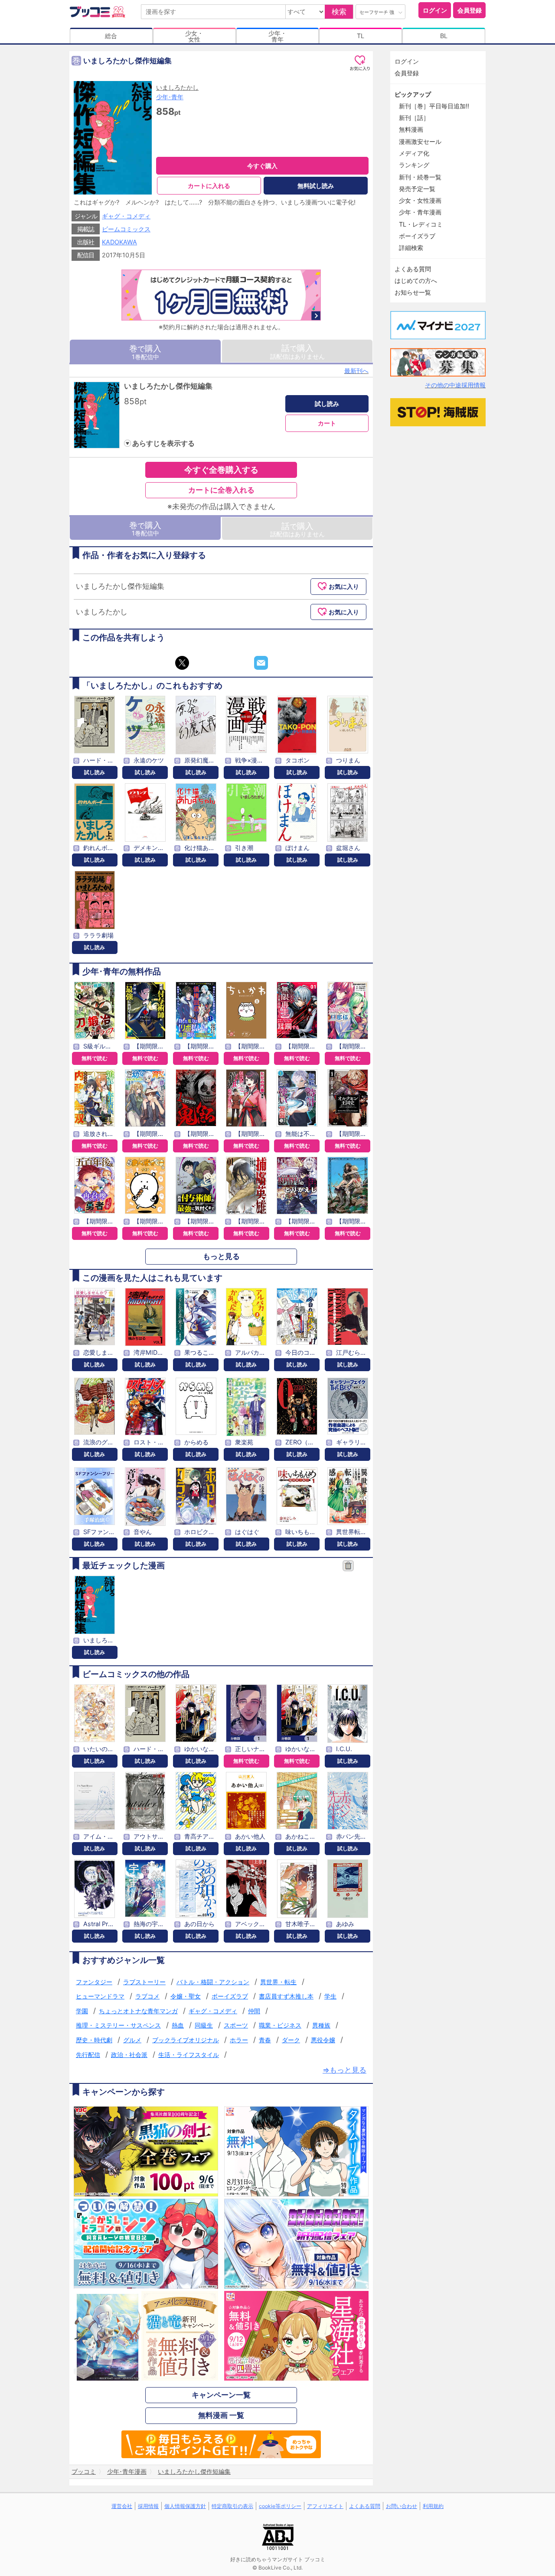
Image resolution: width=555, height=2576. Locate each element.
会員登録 (470, 10)
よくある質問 (413, 269)
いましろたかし (177, 87)
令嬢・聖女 (186, 1996)
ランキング (414, 165)
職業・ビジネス (280, 2025)
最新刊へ (356, 371)
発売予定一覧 (417, 189)
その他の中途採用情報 (455, 385)
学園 (82, 2011)
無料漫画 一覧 (221, 2415)
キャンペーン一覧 (221, 2395)
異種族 (321, 2025)
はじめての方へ (416, 281)
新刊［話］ (414, 118)
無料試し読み (316, 186)
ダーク (291, 2040)
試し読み (327, 404)
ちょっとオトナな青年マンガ (138, 2011)
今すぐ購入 (262, 166)
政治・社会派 (129, 2055)
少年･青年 (170, 97)
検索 (339, 12)
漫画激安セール (420, 141)
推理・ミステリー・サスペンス (118, 2025)
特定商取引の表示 (232, 2506)
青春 (265, 2040)
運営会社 (122, 2506)
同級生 (204, 2025)
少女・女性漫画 (420, 200)
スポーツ (236, 2025)
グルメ (132, 2040)
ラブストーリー (144, 1982)
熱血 (178, 2025)
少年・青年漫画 (420, 212)
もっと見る (221, 1256)
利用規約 (433, 2506)
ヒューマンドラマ (100, 1996)
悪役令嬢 (323, 2040)
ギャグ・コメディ (126, 216)
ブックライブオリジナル (186, 2040)
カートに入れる (209, 186)
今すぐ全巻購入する (221, 470)
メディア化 (414, 153)
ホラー (239, 2040)
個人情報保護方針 (185, 2506)
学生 (330, 1996)
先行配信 (88, 2055)
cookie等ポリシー (280, 2506)
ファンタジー (94, 1982)
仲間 (254, 2011)
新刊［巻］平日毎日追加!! (434, 106)
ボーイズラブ (230, 1996)
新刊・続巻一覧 (420, 177)
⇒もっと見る (344, 2070)
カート (327, 423)
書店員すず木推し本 (286, 1996)
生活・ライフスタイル (189, 2055)
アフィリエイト (325, 2506)
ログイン (435, 10)
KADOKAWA (119, 242)
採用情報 (148, 2506)
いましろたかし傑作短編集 (168, 386)
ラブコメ (147, 1996)
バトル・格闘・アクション (213, 1982)
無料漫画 (411, 129)
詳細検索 (411, 248)
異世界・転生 (278, 1982)
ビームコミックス (126, 229)
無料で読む (95, 1058)
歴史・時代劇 (94, 2040)
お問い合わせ (402, 2506)
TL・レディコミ (421, 224)
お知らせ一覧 (413, 292)
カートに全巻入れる (221, 490)
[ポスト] (182, 663)
